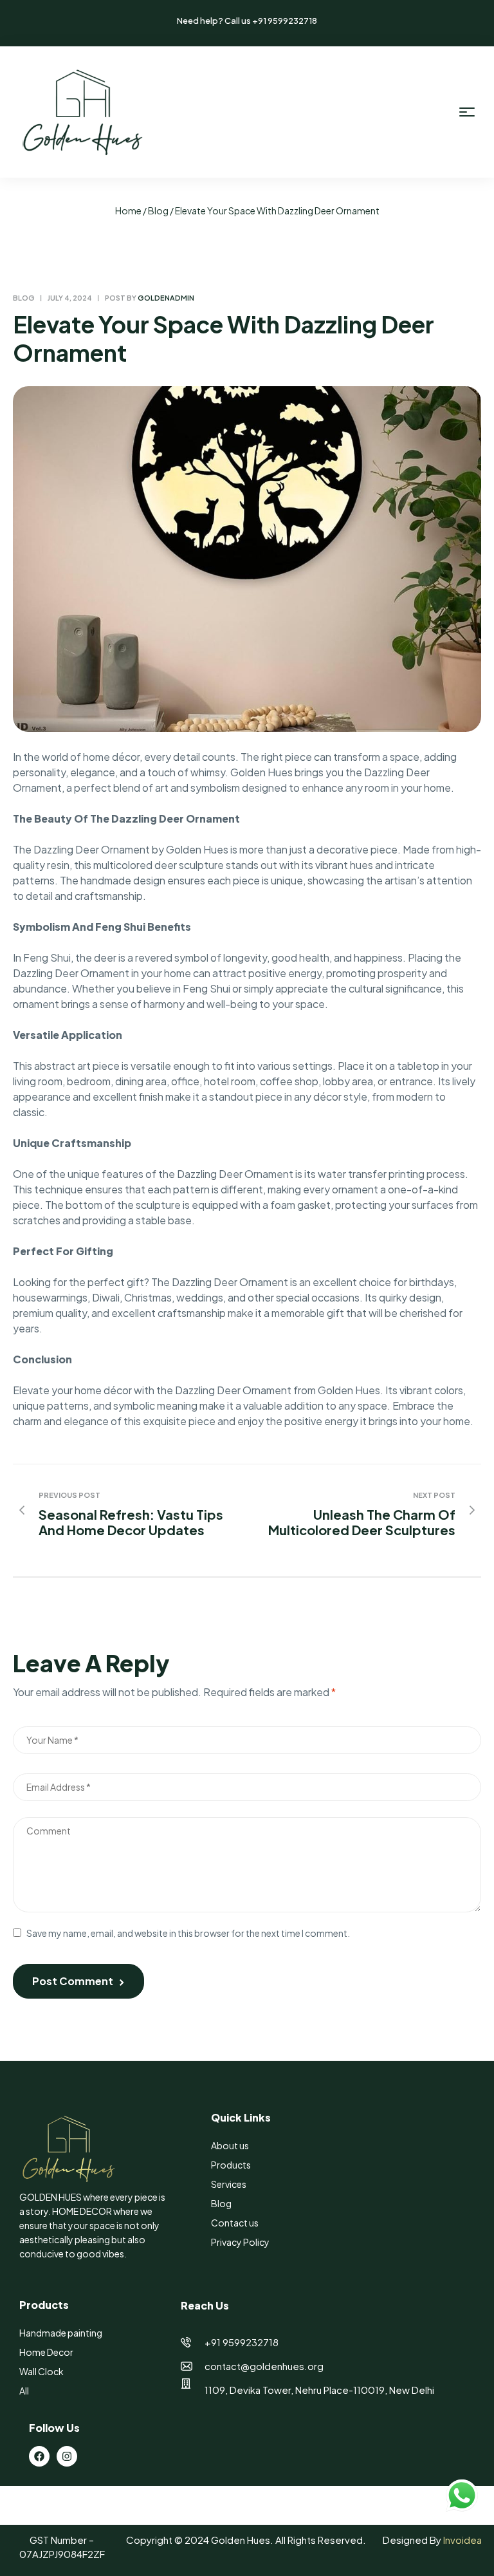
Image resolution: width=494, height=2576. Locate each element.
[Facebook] (39, 2456)
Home (128, 210)
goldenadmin (166, 298)
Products (231, 2165)
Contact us (235, 2223)
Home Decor (46, 2352)
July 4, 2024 (70, 298)
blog (158, 210)
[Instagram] (67, 2456)
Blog (221, 2203)
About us (230, 2145)
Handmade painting (61, 2333)
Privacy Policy (240, 2242)
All (24, 2391)
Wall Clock (41, 2371)
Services (229, 2184)
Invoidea (462, 2540)
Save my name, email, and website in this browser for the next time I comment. (188, 1933)
